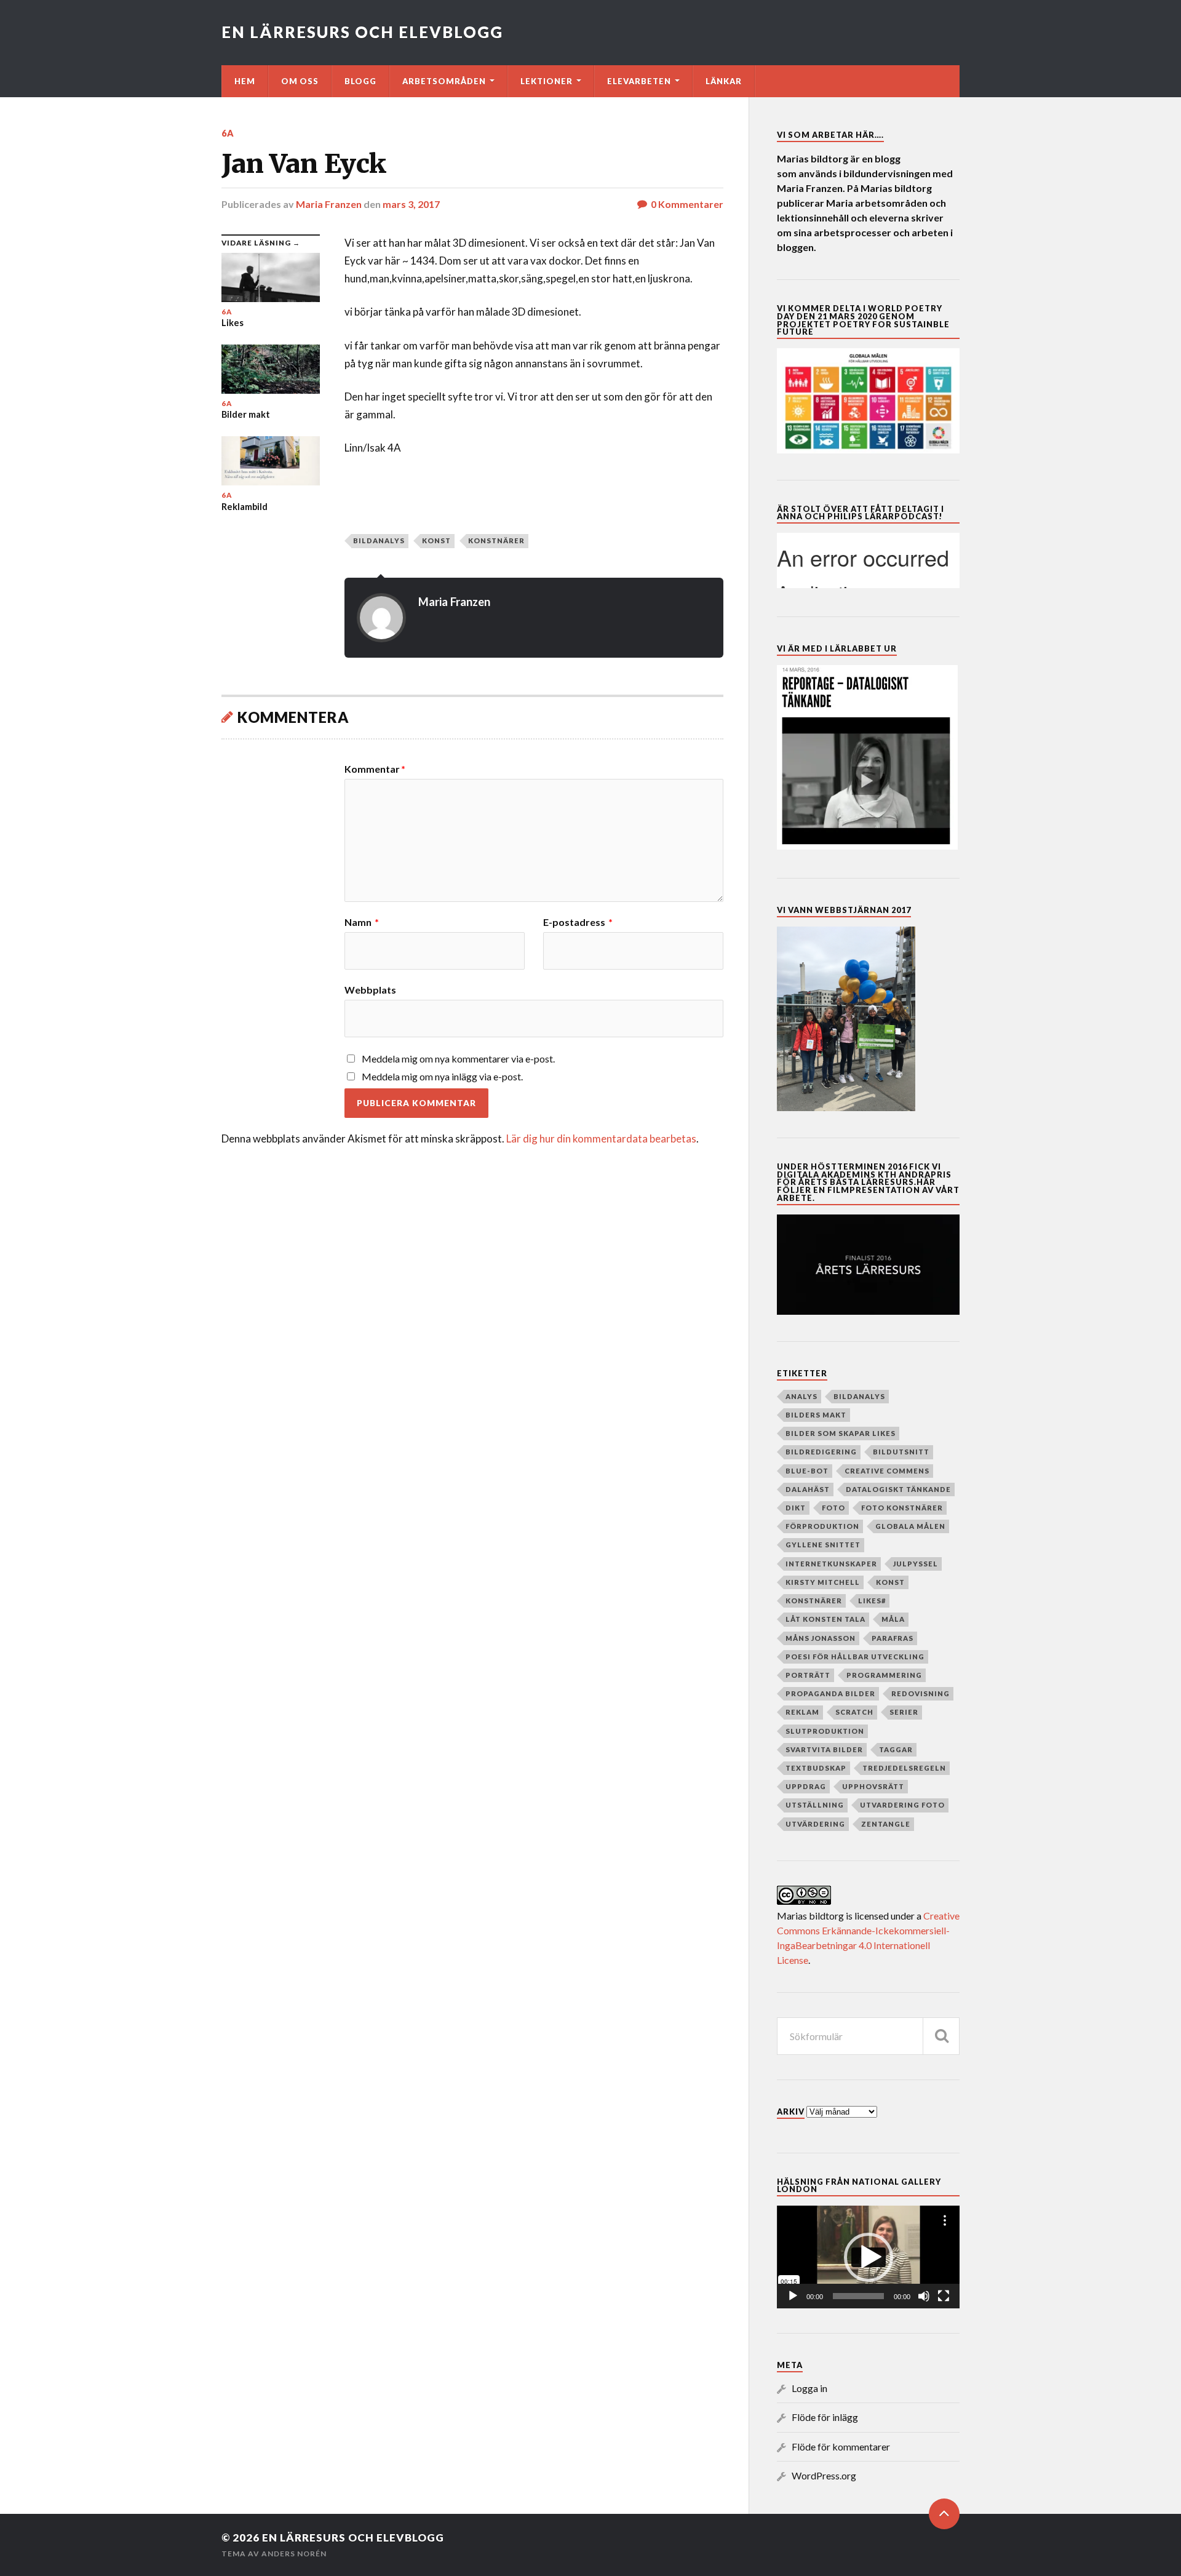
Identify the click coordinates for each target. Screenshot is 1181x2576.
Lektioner (547, 81)
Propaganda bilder (830, 1693)
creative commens (887, 1471)
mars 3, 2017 (411, 204)
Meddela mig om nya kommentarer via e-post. (458, 1059)
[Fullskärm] (944, 2296)
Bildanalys (379, 540)
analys (801, 1396)
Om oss (300, 81)
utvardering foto (902, 1805)
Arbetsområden (444, 81)
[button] (869, 2257)
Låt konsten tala (825, 1619)
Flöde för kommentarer (841, 2446)
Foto (833, 1508)
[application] (868, 2257)
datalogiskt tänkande (898, 1489)
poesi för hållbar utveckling (855, 1657)
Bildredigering (821, 1452)
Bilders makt (816, 1415)
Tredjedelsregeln (904, 1768)
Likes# (872, 1601)
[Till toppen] (944, 2514)
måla (893, 1619)
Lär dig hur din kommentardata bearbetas (601, 1138)
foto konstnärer (902, 1508)
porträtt (808, 1675)
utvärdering (815, 1824)
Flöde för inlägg (825, 2417)
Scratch (854, 1712)
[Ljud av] (924, 2296)
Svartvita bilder (824, 1749)
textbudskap (816, 1768)
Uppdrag (806, 1786)
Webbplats (370, 989)
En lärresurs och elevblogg (362, 32)
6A (228, 133)
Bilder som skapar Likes (841, 1433)
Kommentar (375, 769)
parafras (893, 1638)
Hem (245, 81)
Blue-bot (807, 1471)
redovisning (921, 1693)
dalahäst (808, 1489)
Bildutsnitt (901, 1452)
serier (904, 1712)
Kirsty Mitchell (823, 1582)
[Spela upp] (793, 2296)
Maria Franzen (329, 204)
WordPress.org (824, 2475)
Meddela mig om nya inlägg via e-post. (442, 1076)
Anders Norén (294, 2554)
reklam (802, 1712)
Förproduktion (822, 1526)
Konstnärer (496, 540)
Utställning (815, 1805)
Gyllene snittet (823, 1545)
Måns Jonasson (821, 1638)
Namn (362, 922)
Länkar (724, 81)
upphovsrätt (873, 1786)
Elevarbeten (639, 81)
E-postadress (578, 922)
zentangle (886, 1824)
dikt (796, 1508)
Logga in (809, 2388)
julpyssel (916, 1564)
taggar (896, 1749)
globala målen (910, 1526)
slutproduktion (825, 1731)
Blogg (360, 81)
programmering (884, 1675)
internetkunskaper (831, 1564)
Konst (436, 540)
